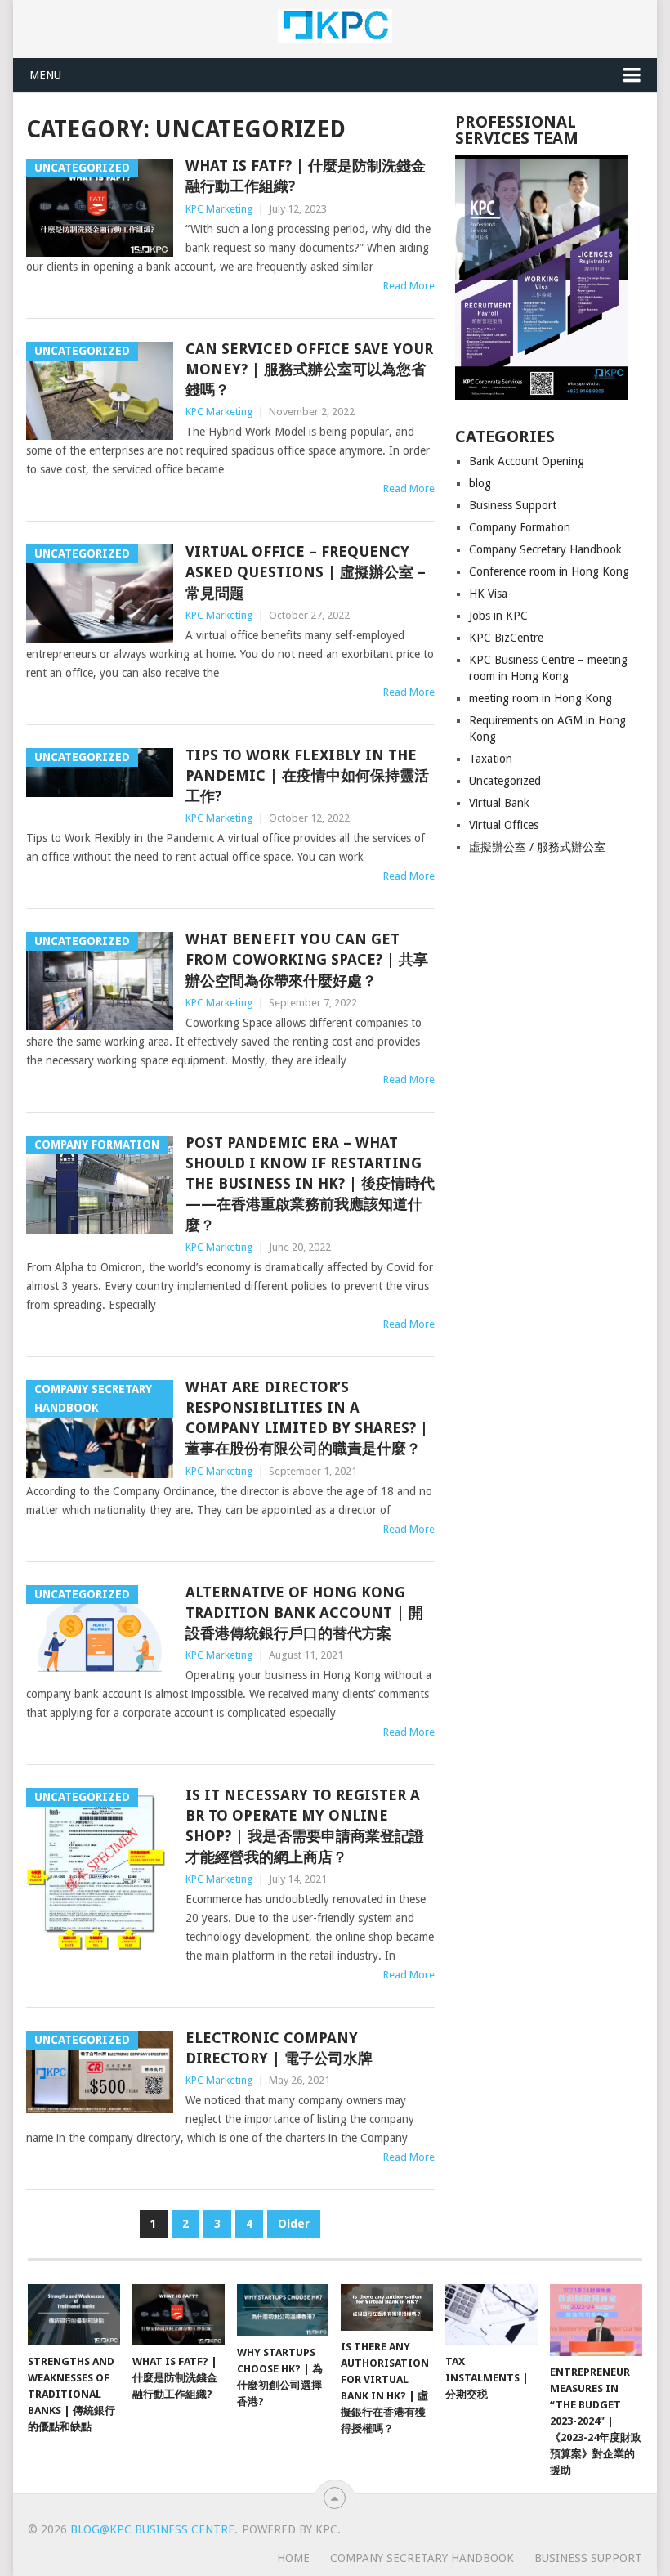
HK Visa (488, 594)
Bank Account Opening (527, 461)
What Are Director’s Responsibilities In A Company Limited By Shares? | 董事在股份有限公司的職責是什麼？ (307, 1418)
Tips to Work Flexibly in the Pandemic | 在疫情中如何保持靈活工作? (307, 775)
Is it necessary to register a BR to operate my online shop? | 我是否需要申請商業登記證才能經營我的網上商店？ (305, 1826)
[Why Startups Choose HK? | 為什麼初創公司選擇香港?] (283, 2310)
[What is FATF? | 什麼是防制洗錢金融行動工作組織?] (179, 2315)
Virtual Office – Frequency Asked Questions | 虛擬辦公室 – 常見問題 (306, 572)
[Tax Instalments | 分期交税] (491, 2315)
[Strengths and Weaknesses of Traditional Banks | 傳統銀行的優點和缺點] (74, 2315)
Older (294, 2224)
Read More (409, 286)
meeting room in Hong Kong (540, 698)
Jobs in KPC (498, 616)
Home (293, 2558)
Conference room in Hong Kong (549, 571)
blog (480, 483)
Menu (45, 75)
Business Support (513, 505)
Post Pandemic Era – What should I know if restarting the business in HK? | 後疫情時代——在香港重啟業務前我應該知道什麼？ (310, 1184)
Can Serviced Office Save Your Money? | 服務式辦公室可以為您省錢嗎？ (309, 369)
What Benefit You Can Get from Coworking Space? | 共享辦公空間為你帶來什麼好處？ (307, 959)
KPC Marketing (219, 209)
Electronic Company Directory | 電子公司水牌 (279, 2048)
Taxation (491, 759)
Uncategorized (505, 781)
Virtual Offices (504, 825)
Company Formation (520, 527)
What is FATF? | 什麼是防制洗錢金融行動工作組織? (306, 176)
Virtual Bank (499, 803)
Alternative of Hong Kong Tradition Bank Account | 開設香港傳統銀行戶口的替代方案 (304, 1613)
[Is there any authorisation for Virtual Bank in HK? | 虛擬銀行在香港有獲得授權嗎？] (387, 2307)
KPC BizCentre (506, 638)
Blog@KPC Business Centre (152, 2529)
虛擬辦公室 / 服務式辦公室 (537, 847)
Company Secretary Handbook (545, 549)
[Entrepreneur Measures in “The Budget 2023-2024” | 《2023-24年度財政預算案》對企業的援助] (596, 2320)
